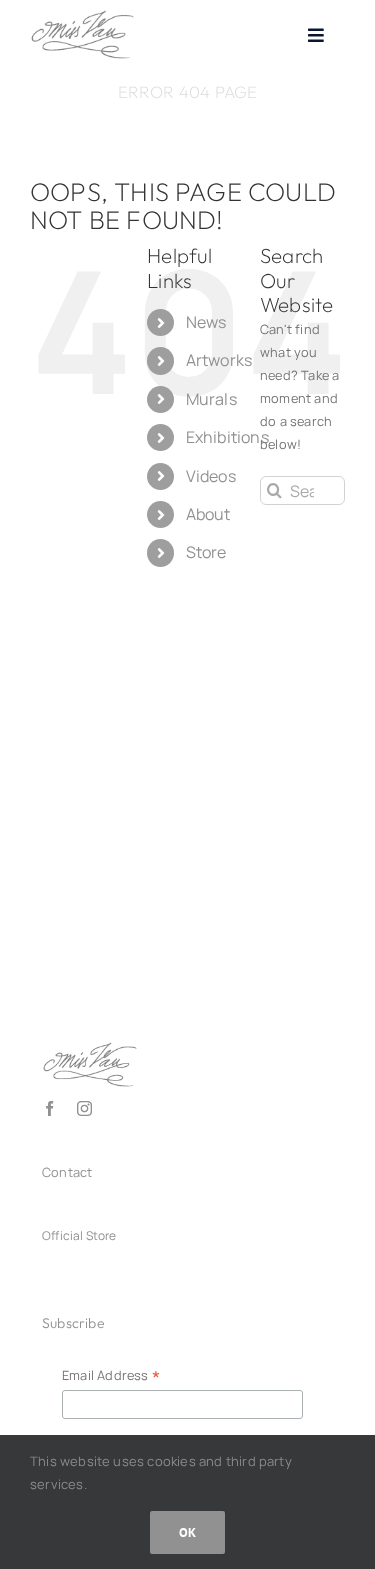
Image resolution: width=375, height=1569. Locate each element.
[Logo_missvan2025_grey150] (82, 16)
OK (187, 1532)
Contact (67, 1172)
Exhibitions (227, 437)
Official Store (79, 1235)
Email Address (111, 1376)
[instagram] (84, 1108)
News (206, 322)
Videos (211, 476)
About (208, 514)
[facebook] (49, 1108)
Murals (211, 399)
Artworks (219, 360)
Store (206, 552)
